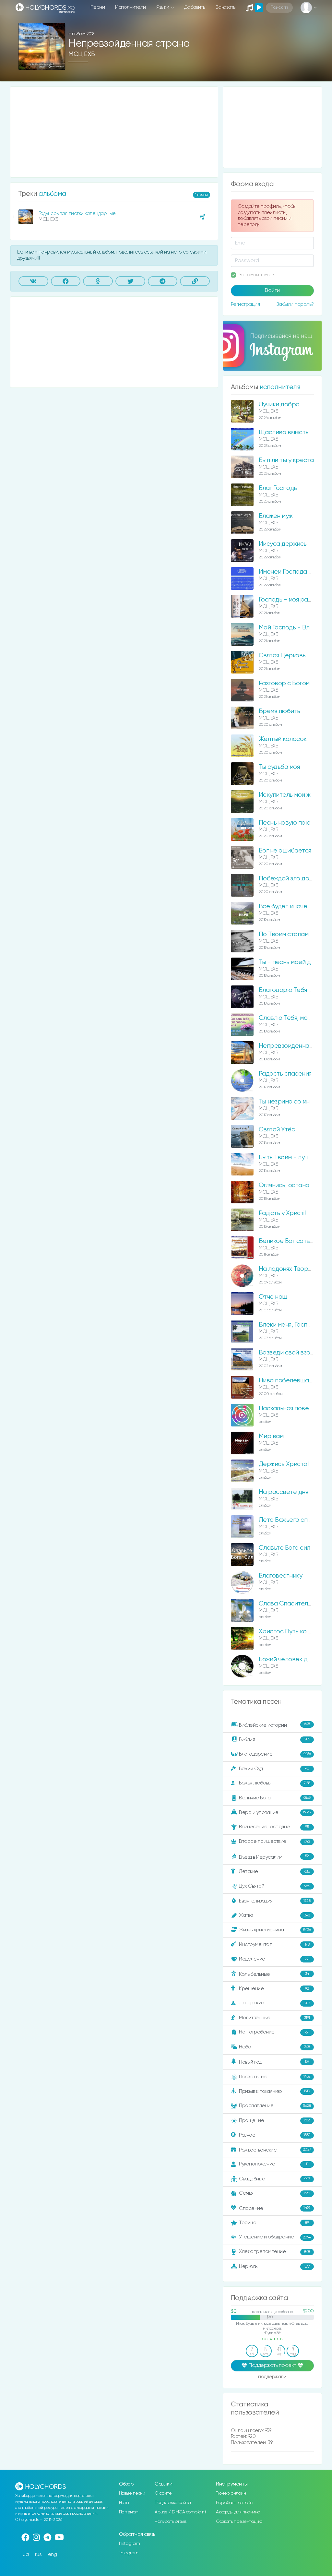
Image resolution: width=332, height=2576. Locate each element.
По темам (129, 2512)
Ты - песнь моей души (290, 962)
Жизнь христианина (275, 1930)
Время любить (279, 711)
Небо (274, 2047)
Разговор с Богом (284, 683)
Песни (98, 7)
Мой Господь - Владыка (293, 628)
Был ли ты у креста (286, 460)
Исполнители (130, 7)
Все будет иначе (283, 906)
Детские (274, 1872)
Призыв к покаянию (274, 2091)
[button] (58, 63)
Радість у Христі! (282, 1213)
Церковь (274, 2266)
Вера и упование (275, 1812)
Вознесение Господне (274, 1827)
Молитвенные (274, 2018)
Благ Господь (278, 488)
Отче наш (273, 1297)
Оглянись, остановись (291, 1185)
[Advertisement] (114, 132)
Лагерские (274, 2003)
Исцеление (274, 1959)
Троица (274, 2223)
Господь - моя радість (290, 600)
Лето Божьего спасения (293, 1520)
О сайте (163, 2493)
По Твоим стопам (284, 934)
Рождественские (275, 2150)
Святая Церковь (282, 656)
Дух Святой (274, 1886)
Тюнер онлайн (231, 2493)
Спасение (275, 2208)
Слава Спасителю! (286, 1604)
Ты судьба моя (279, 767)
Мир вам (271, 1436)
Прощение (274, 2121)
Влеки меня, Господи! (289, 1325)
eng (53, 2554)
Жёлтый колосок (283, 739)
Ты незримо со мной (288, 1102)
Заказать (225, 7)
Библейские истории (274, 1725)
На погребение (274, 2032)
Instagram (130, 2544)
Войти (272, 291)
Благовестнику (281, 1576)
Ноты (124, 2503)
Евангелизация (275, 1901)
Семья (274, 2193)
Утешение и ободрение (275, 2237)
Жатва (274, 1915)
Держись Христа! (284, 1464)
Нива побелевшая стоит (294, 1381)
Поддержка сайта (173, 2503)
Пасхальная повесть (289, 1408)
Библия (274, 1739)
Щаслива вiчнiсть (284, 432)
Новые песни (132, 2493)
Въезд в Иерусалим (274, 1857)
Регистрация (245, 304)
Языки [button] (163, 7)
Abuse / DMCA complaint (180, 2512)
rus (38, 2554)
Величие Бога (275, 1798)
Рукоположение (273, 2164)
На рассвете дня (284, 1492)
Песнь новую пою (285, 823)
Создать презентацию (239, 2522)
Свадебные (274, 2179)
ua (26, 2554)
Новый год (274, 2062)
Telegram (129, 2553)
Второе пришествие (274, 1841)
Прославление (275, 2106)
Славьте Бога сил (285, 1548)
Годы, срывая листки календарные (77, 214)
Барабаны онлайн (235, 2503)
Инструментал (274, 1944)
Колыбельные (274, 1974)
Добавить (195, 7)
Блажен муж (276, 516)
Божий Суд (274, 1768)
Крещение (274, 1989)
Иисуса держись (283, 544)
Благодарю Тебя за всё (293, 990)
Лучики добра (279, 405)
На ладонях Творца (287, 1269)
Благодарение (275, 1754)
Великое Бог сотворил (292, 1241)
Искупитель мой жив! (289, 795)
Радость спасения (285, 1074)
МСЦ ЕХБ (82, 54)
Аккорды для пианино (238, 2512)
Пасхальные (275, 2077)
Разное (275, 2135)
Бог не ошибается (285, 851)
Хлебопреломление (274, 2252)
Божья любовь (274, 1783)
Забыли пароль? (295, 304)
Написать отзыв (170, 2522)
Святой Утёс (277, 1130)
